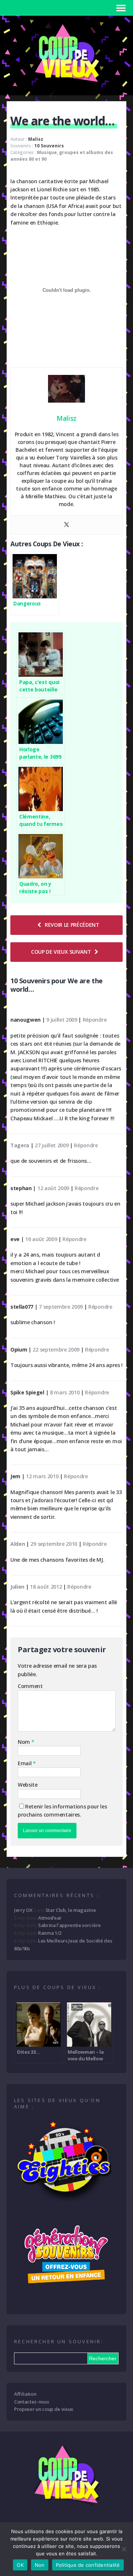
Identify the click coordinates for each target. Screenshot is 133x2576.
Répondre (95, 1020)
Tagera (20, 1145)
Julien (17, 1587)
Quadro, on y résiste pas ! (35, 887)
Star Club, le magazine (71, 1910)
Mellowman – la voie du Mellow (86, 2055)
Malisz (36, 139)
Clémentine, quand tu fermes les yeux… (41, 820)
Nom (25, 1742)
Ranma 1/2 (50, 1933)
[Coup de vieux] (66, 85)
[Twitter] (66, 525)
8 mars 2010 (65, 1392)
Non (40, 2565)
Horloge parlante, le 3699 (40, 753)
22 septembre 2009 (56, 1350)
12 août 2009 (53, 1188)
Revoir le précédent (72, 925)
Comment (30, 1686)
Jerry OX (23, 1910)
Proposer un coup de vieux (44, 2409)
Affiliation (25, 2394)
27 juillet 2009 (52, 1145)
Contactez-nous (32, 2402)
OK (20, 2565)
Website (28, 1785)
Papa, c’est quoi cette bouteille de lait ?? (39, 686)
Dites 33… (28, 2052)
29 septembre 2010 (54, 1544)
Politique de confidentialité (88, 2565)
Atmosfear (50, 1918)
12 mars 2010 (42, 1476)
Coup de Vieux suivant (61, 952)
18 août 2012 (46, 1587)
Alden (18, 1544)
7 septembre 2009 (61, 1307)
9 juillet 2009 (62, 1020)
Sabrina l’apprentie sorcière (69, 1925)
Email (25, 1763)
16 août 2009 (41, 1239)
